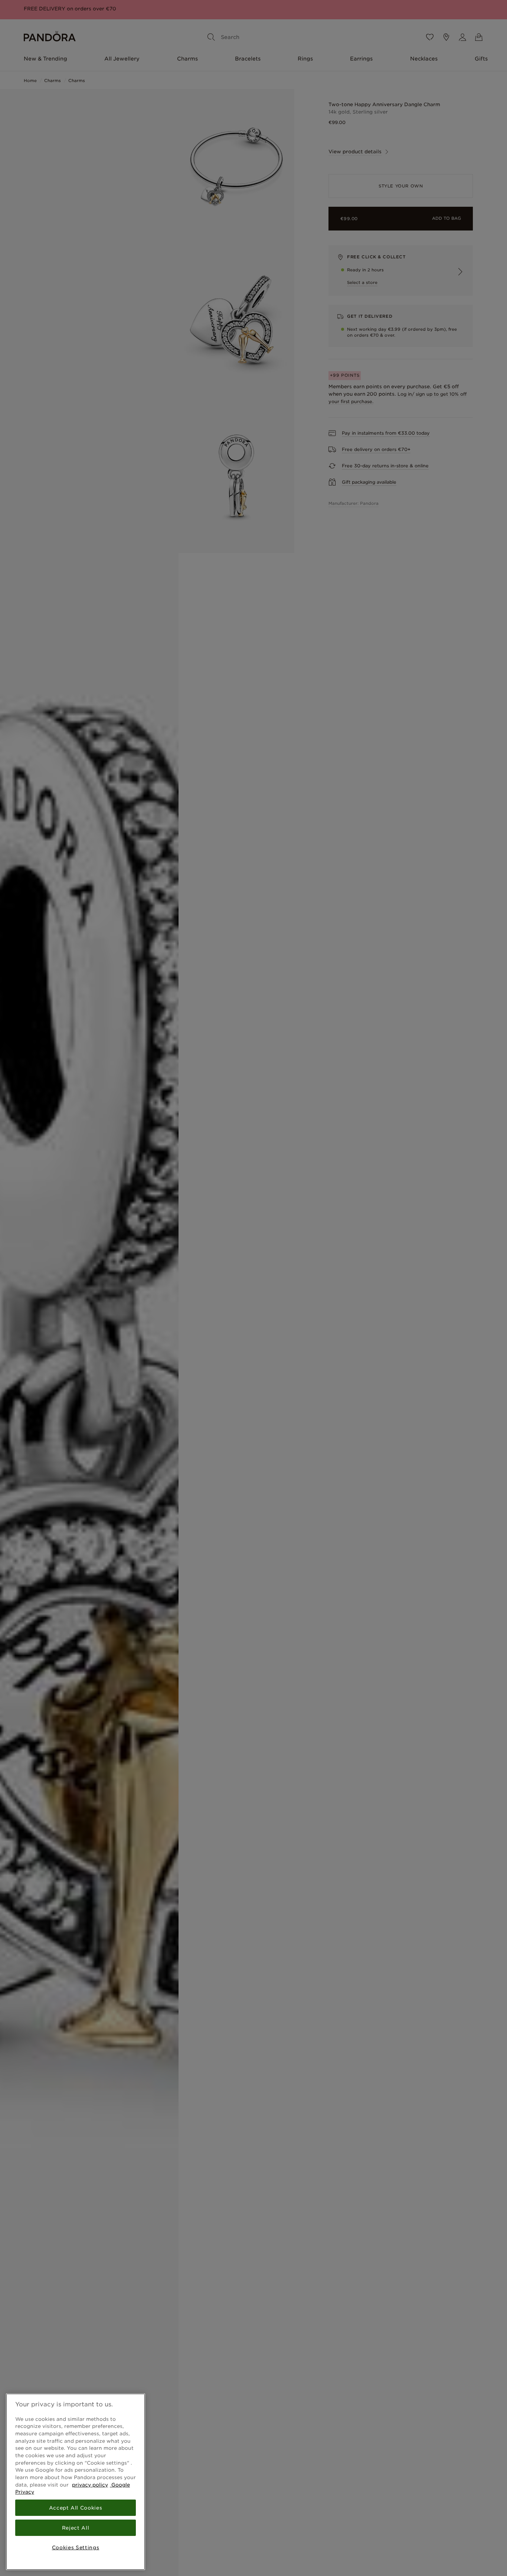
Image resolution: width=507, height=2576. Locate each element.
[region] (76, 2482)
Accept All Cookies (76, 2508)
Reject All (76, 2528)
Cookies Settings (76, 2547)
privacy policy (90, 2485)
